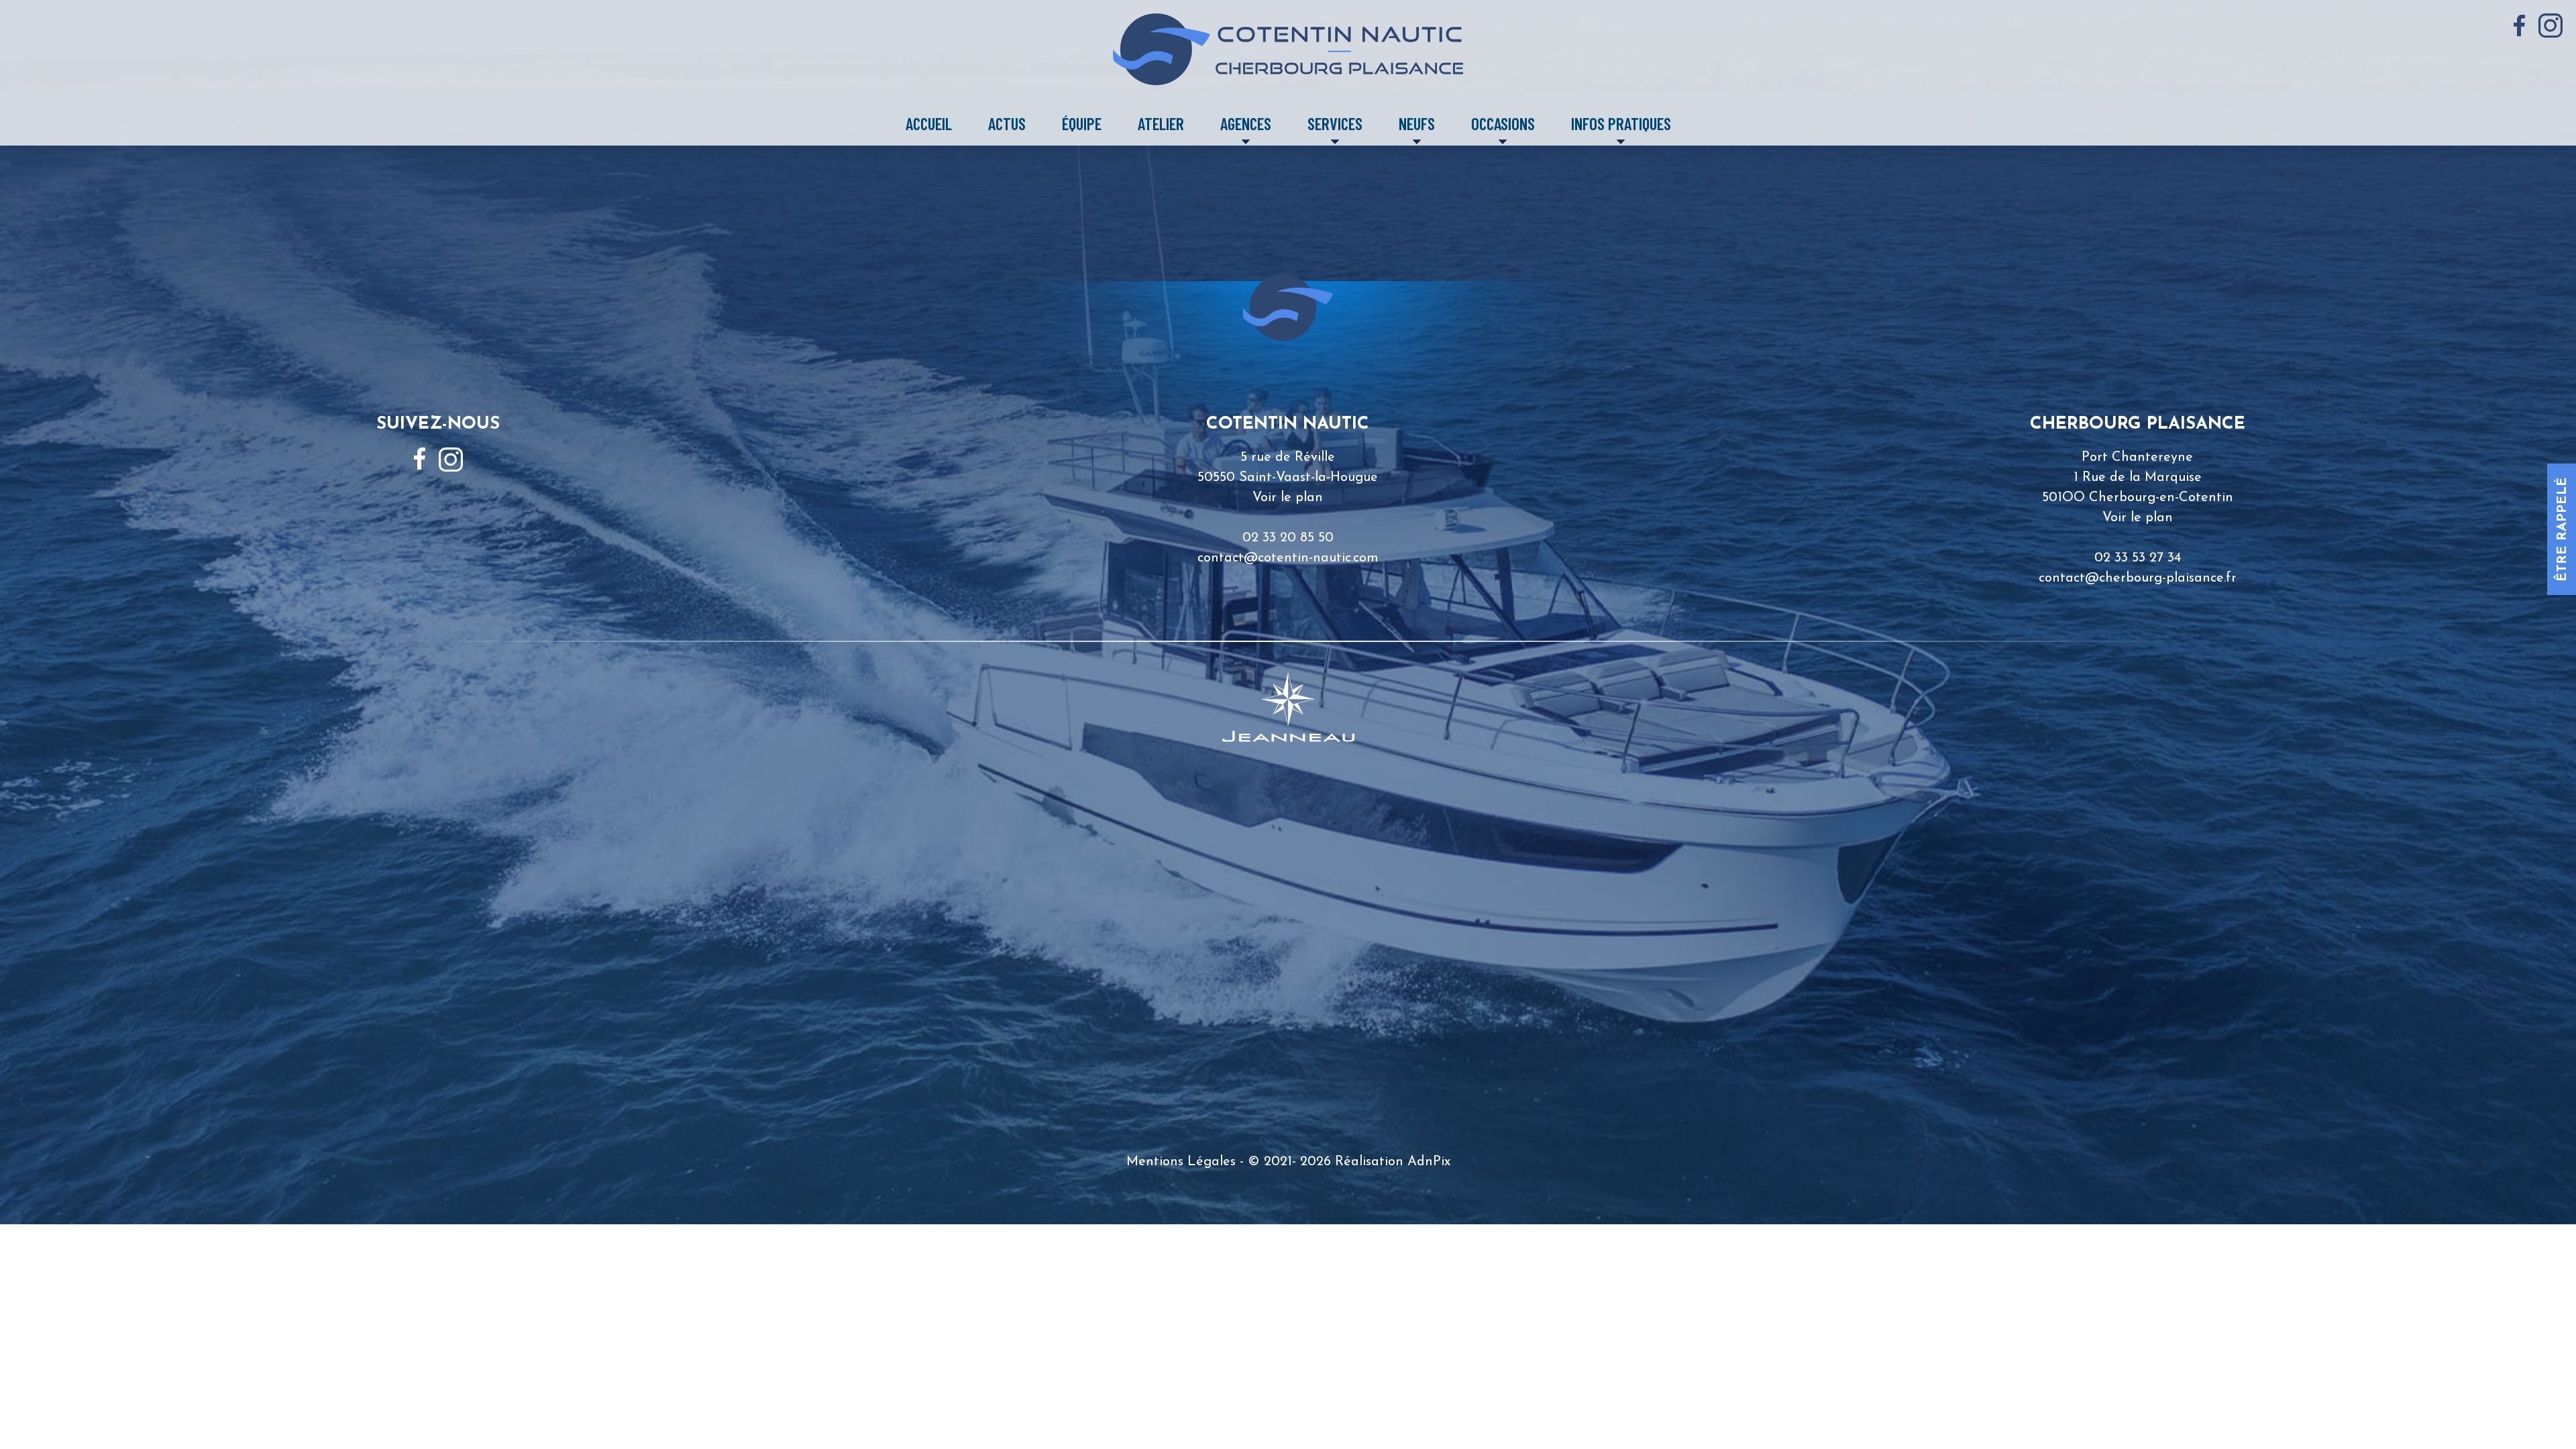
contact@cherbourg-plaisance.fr (2138, 578)
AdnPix (1429, 1162)
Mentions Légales (1181, 1162)
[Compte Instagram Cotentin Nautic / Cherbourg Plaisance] (2551, 25)
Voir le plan (1288, 498)
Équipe (1082, 123)
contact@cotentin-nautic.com (1288, 558)
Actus (1007, 123)
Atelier (1161, 123)
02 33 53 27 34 (2138, 558)
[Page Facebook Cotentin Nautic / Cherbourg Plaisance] (2519, 26)
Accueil (929, 123)
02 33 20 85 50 (1288, 538)
